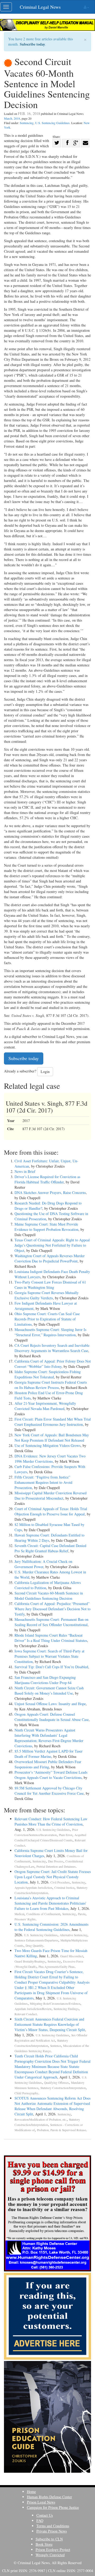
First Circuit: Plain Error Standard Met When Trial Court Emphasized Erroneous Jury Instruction (53, 1422)
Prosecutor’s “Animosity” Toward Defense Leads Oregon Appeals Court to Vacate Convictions (51, 1775)
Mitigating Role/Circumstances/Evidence (55, 2004)
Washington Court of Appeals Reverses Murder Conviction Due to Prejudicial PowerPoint (50, 1258)
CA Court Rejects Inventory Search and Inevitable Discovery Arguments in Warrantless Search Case (52, 1348)
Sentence (56, 2046)
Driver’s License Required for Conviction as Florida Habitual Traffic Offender (47, 1179)
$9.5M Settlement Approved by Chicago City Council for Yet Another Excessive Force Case (49, 1791)
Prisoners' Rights (25, 1919)
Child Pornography (26, 2093)
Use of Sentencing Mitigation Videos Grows (47, 1445)
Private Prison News (52, 2531)
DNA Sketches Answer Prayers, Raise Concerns (50, 1192)
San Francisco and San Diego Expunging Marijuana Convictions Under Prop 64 (45, 1680)
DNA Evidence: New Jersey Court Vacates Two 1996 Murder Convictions (50, 1459)
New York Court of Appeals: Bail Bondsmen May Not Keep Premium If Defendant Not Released (52, 1438)
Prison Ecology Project (53, 2550)
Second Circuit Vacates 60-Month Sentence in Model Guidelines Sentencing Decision (49, 1596)
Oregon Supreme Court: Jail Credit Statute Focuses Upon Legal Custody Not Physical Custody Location (53, 1877)
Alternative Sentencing (73, 1935)
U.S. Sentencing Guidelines (52, 123)
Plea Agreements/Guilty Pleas (57, 1967)
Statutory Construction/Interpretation (63, 2088)
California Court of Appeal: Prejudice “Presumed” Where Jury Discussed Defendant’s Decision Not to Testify (53, 1609)
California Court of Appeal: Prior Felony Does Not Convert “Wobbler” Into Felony (53, 1364)
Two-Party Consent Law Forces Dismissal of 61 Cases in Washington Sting (50, 1285)
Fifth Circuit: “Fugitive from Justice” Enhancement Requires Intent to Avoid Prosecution (43, 1482)
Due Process (56, 1861)
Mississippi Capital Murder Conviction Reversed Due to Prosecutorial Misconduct (51, 1496)
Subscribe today (32, 44)
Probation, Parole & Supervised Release (61, 2130)
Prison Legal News (41, 2502)
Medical (19, 1914)
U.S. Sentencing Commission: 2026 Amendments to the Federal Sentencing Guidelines (51, 1927)
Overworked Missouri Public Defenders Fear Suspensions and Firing (48, 1764)
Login (45, 1072)
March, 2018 (12, 118)
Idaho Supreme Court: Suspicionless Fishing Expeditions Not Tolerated (48, 1374)
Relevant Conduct (26, 2014)
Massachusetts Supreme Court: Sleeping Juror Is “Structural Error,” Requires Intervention (50, 1332)
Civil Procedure (60, 1882)
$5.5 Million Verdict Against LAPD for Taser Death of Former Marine (49, 1754)
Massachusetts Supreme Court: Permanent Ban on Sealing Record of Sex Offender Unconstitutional (51, 1622)
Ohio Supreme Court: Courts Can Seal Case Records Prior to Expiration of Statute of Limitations (47, 1319)
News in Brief (25, 1171)
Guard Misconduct (72, 1956)
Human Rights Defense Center (49, 2497)
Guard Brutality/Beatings (30, 1961)
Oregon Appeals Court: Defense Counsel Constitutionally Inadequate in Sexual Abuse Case (52, 1717)
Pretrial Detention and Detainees (56, 1867)
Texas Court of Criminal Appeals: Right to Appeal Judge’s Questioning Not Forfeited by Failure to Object (52, 1245)
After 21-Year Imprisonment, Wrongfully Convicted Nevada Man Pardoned (45, 1406)
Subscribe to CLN (49, 2539)
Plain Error (66, 1835)
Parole (82, 1914)
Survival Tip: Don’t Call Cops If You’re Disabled (51, 1667)
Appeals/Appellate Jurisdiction (33, 1888)
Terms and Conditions (53, 2526)
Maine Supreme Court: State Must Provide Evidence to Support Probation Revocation (46, 1227)
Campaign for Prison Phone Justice (53, 2507)
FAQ (40, 2521)
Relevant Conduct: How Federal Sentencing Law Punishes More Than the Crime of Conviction (51, 1821)
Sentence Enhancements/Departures (36, 1940)
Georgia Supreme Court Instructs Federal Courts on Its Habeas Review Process (51, 1385)
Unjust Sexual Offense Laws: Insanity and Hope (50, 1704)
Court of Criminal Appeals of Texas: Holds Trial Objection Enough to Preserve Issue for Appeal (51, 1511)
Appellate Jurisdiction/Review (33, 2009)
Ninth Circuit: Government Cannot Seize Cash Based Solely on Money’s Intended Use (49, 1690)
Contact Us (45, 2515)
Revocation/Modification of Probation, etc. (41, 2119)
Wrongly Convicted (50, 2555)
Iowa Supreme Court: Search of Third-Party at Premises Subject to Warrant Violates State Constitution (49, 1656)
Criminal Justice (64, 1888)
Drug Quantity (34, 1946)
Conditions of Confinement (43, 1914)
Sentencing (27, 123)
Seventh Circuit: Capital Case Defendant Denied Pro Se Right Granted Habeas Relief (50, 1548)
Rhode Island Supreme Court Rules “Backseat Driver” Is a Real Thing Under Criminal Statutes (51, 1638)
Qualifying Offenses (56, 2083)
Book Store (44, 2544)
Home (31, 2492)
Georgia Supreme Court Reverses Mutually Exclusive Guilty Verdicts (47, 1295)
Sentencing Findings (66, 2009)
